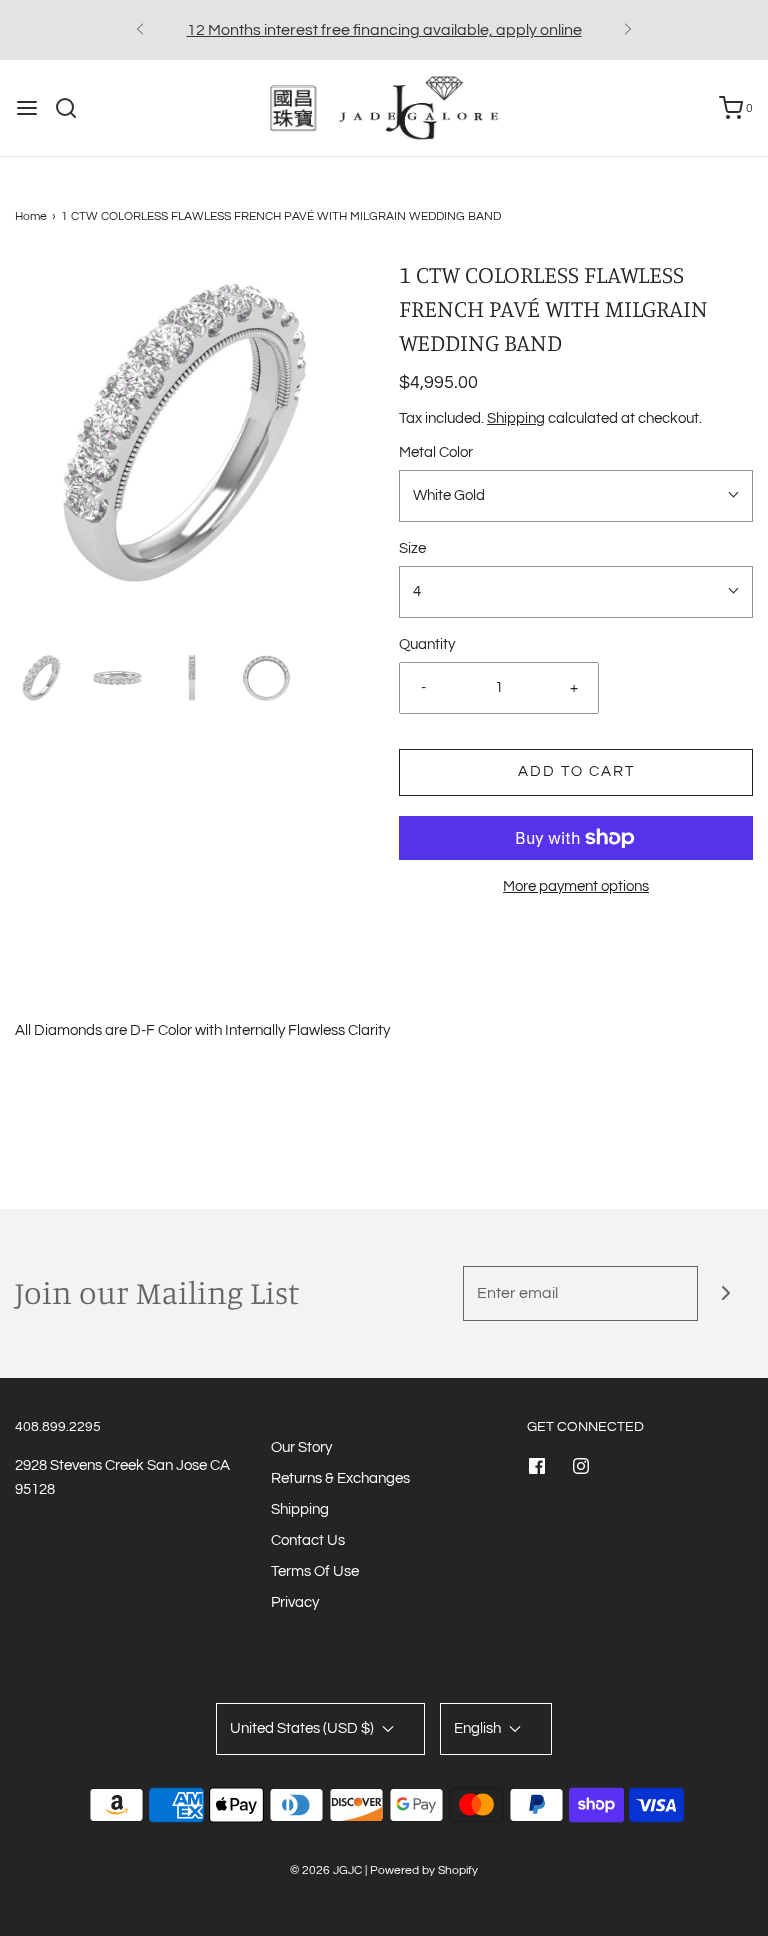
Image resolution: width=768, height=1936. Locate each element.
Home (31, 216)
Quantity (427, 644)
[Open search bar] (73, 108)
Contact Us (308, 1540)
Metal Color (436, 452)
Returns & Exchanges (340, 1478)
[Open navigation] (27, 108)
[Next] (628, 30)
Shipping (516, 418)
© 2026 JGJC (326, 1870)
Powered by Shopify (424, 1870)
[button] (42, 678)
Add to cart (576, 771)
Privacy (295, 1602)
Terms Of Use (315, 1571)
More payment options (576, 886)
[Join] (725, 1293)
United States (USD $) (303, 1728)
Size (412, 548)
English (479, 1728)
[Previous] (140, 30)
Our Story (301, 1447)
